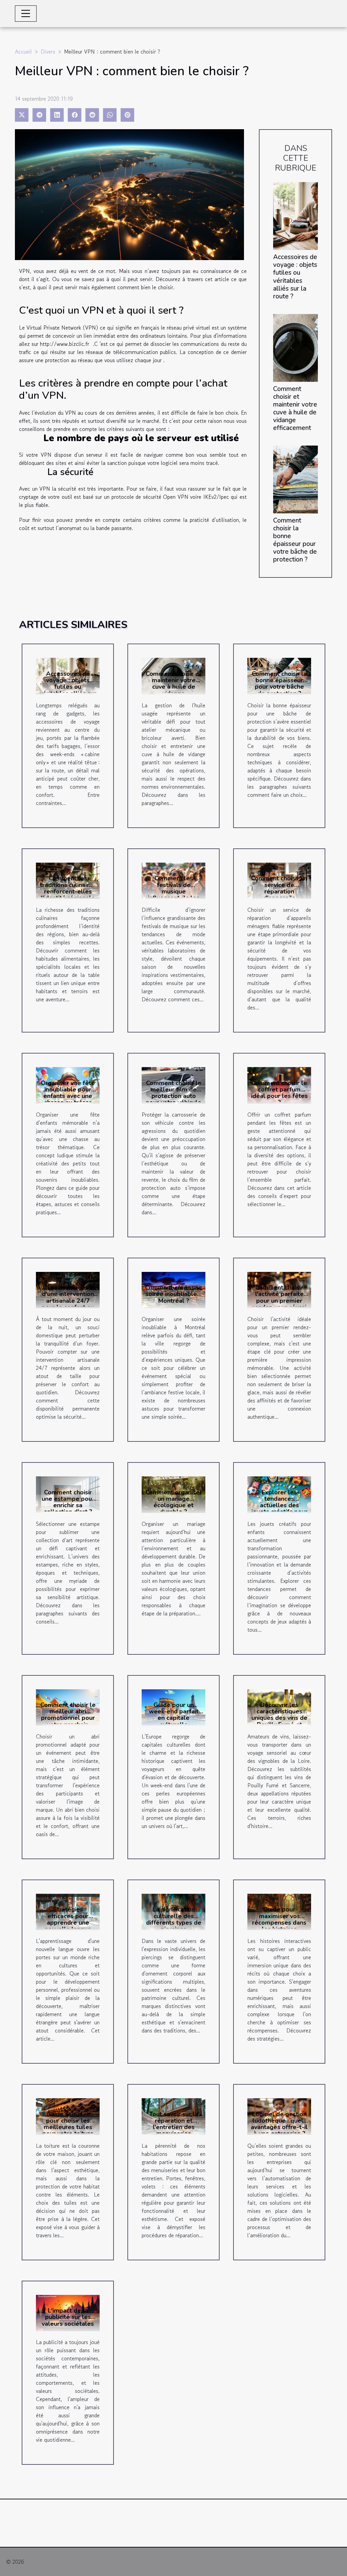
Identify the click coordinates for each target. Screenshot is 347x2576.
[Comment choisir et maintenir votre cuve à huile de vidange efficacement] (295, 347)
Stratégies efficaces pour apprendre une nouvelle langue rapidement (68, 1922)
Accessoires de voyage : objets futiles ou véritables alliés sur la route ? (295, 277)
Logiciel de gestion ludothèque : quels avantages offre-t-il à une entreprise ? (279, 2124)
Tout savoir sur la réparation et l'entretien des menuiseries (174, 2124)
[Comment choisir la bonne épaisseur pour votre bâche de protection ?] (295, 478)
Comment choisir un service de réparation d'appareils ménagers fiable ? (279, 891)
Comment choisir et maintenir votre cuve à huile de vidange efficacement (295, 408)
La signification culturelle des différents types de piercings (174, 1919)
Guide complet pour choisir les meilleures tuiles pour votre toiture (68, 2124)
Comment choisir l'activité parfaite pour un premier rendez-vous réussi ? (279, 1301)
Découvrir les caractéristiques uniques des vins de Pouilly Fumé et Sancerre (279, 1718)
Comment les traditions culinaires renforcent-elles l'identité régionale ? (68, 891)
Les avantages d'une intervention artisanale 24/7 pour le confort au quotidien (68, 1301)
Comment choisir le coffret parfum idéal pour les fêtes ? (279, 1093)
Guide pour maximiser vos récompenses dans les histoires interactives (279, 1922)
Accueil (23, 52)
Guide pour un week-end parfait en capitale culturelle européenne (174, 1718)
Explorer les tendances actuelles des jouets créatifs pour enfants (279, 1505)
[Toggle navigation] (26, 14)
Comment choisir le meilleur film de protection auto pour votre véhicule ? (173, 1096)
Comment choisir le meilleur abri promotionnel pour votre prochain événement (68, 1718)
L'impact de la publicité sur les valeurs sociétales (68, 2317)
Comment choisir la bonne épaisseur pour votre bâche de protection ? (295, 540)
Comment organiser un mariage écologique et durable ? (174, 1502)
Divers (48, 52)
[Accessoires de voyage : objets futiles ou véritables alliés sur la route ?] (295, 215)
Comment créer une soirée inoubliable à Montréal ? (173, 1294)
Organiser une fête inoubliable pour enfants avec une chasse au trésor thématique (68, 1096)
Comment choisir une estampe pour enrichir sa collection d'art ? (68, 1502)
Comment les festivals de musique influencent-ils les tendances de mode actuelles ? (173, 894)
